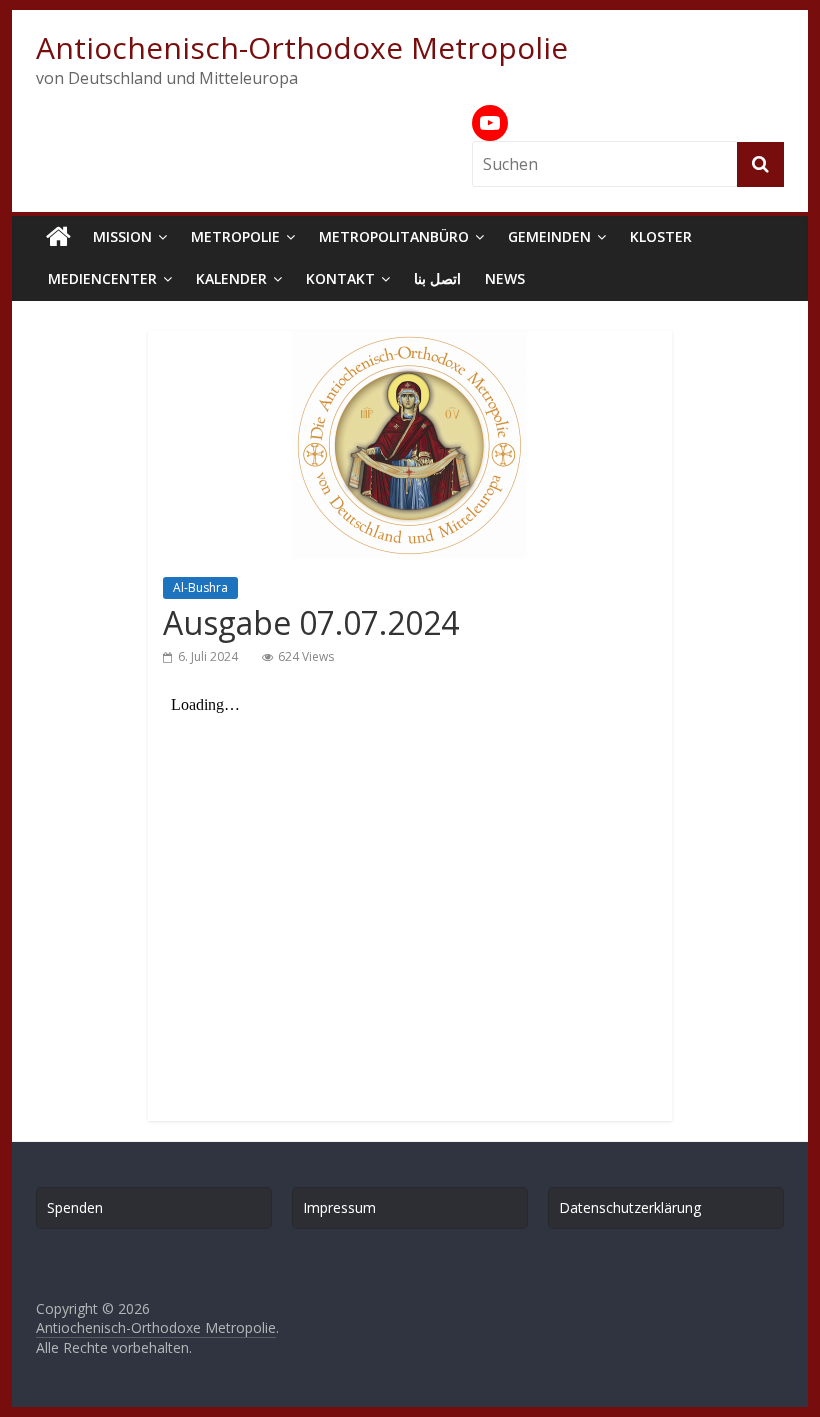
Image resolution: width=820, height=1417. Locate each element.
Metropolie (235, 236)
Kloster (661, 236)
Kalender (231, 278)
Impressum (339, 1207)
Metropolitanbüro (394, 236)
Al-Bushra (200, 587)
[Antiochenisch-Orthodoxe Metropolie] (58, 237)
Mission (122, 236)
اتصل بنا (437, 278)
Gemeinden (549, 236)
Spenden (75, 1207)
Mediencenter (102, 278)
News (505, 278)
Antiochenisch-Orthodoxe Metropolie (302, 47)
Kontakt (340, 278)
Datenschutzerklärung (630, 1207)
